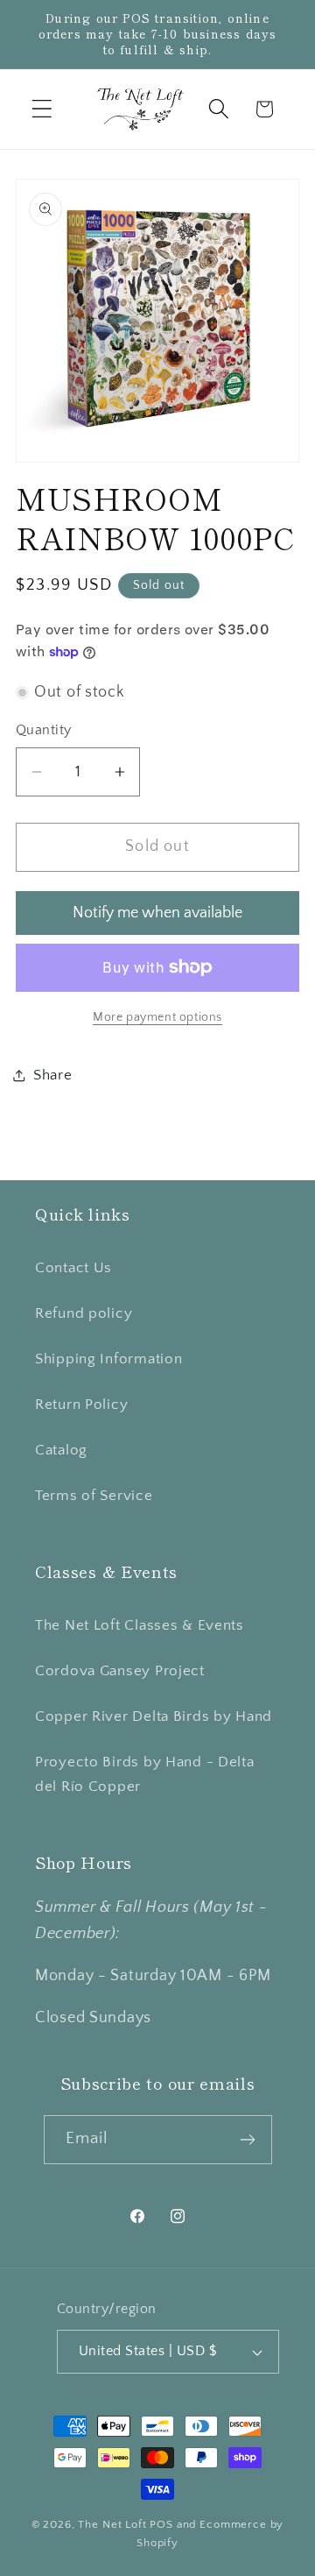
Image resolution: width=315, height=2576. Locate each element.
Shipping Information (108, 1359)
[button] (42, 109)
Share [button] (53, 1075)
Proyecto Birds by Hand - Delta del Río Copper (145, 1774)
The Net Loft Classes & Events (140, 1625)
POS (161, 2524)
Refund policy (84, 1313)
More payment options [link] (157, 1017)
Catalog (61, 1450)
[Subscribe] (248, 2140)
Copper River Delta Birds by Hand (154, 1716)
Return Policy (81, 1405)
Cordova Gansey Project (120, 1671)
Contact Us (73, 1268)
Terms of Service (94, 1496)
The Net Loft (114, 2524)
